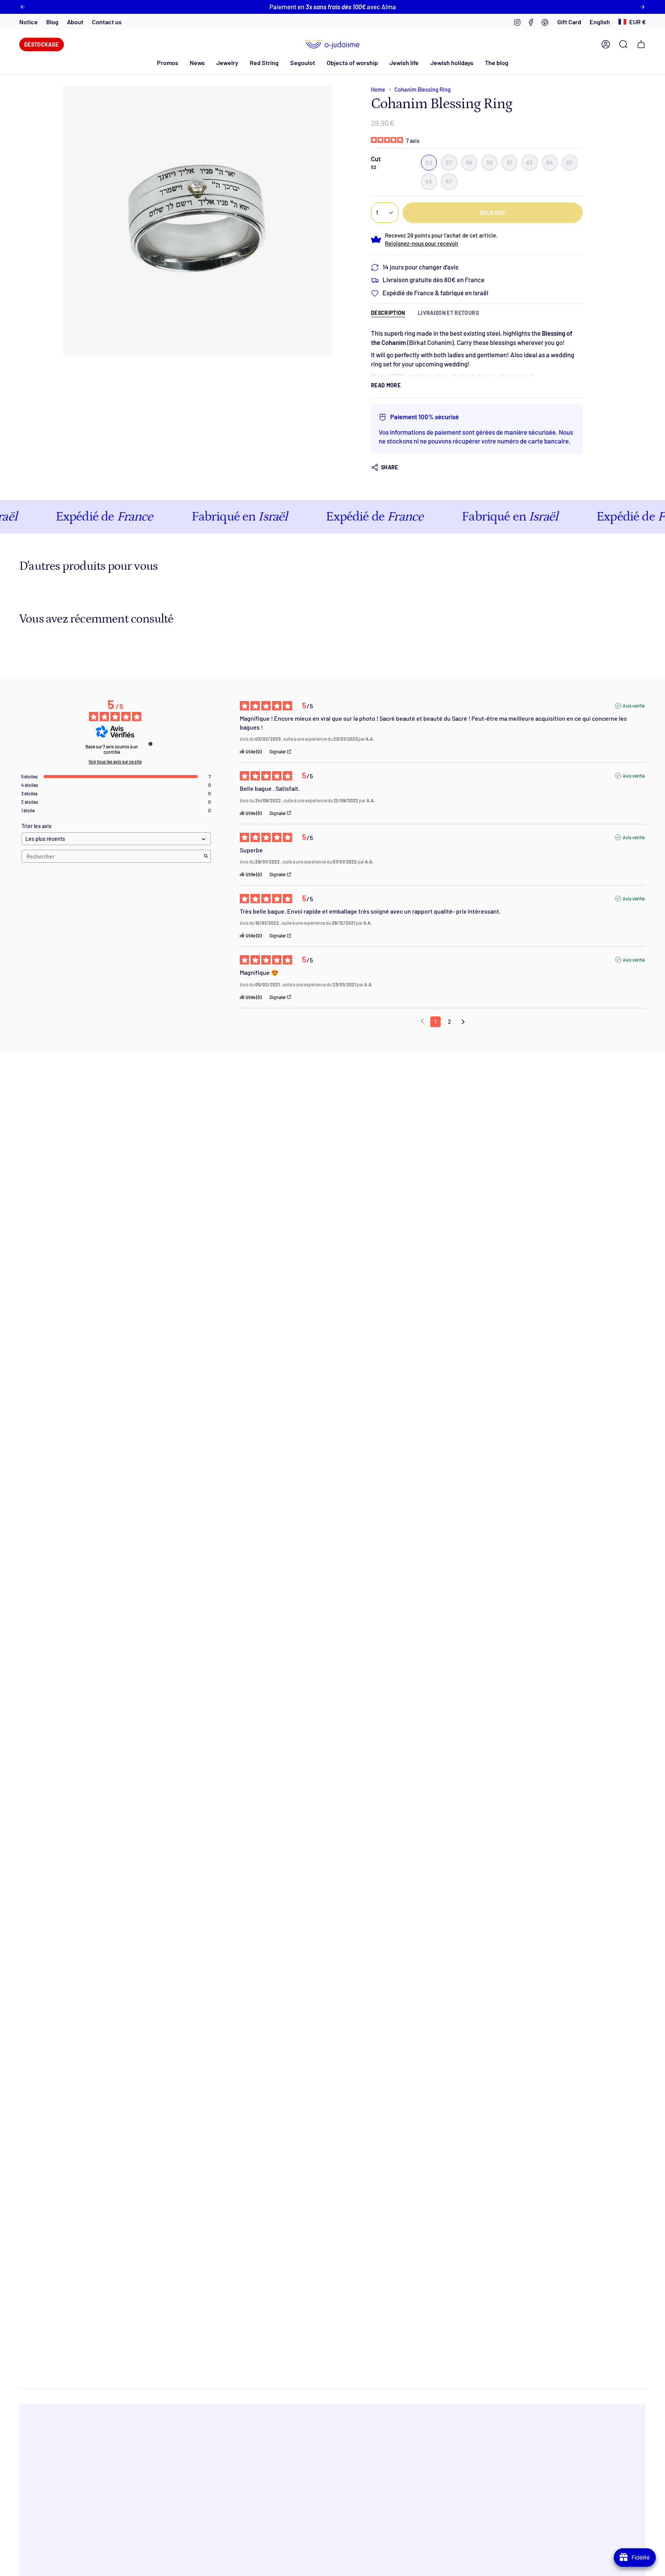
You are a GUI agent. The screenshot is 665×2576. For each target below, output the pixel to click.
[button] (197, 63)
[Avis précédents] (422, 1021)
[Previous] (23, 7)
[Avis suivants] (463, 1022)
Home (378, 89)
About (75, 22)
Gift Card (569, 22)
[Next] (642, 7)
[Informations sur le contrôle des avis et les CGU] (150, 744)
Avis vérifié (634, 706)
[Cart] (641, 44)
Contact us (107, 22)
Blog (52, 22)
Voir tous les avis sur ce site (115, 762)
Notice (28, 22)
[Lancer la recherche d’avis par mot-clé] (206, 856)
